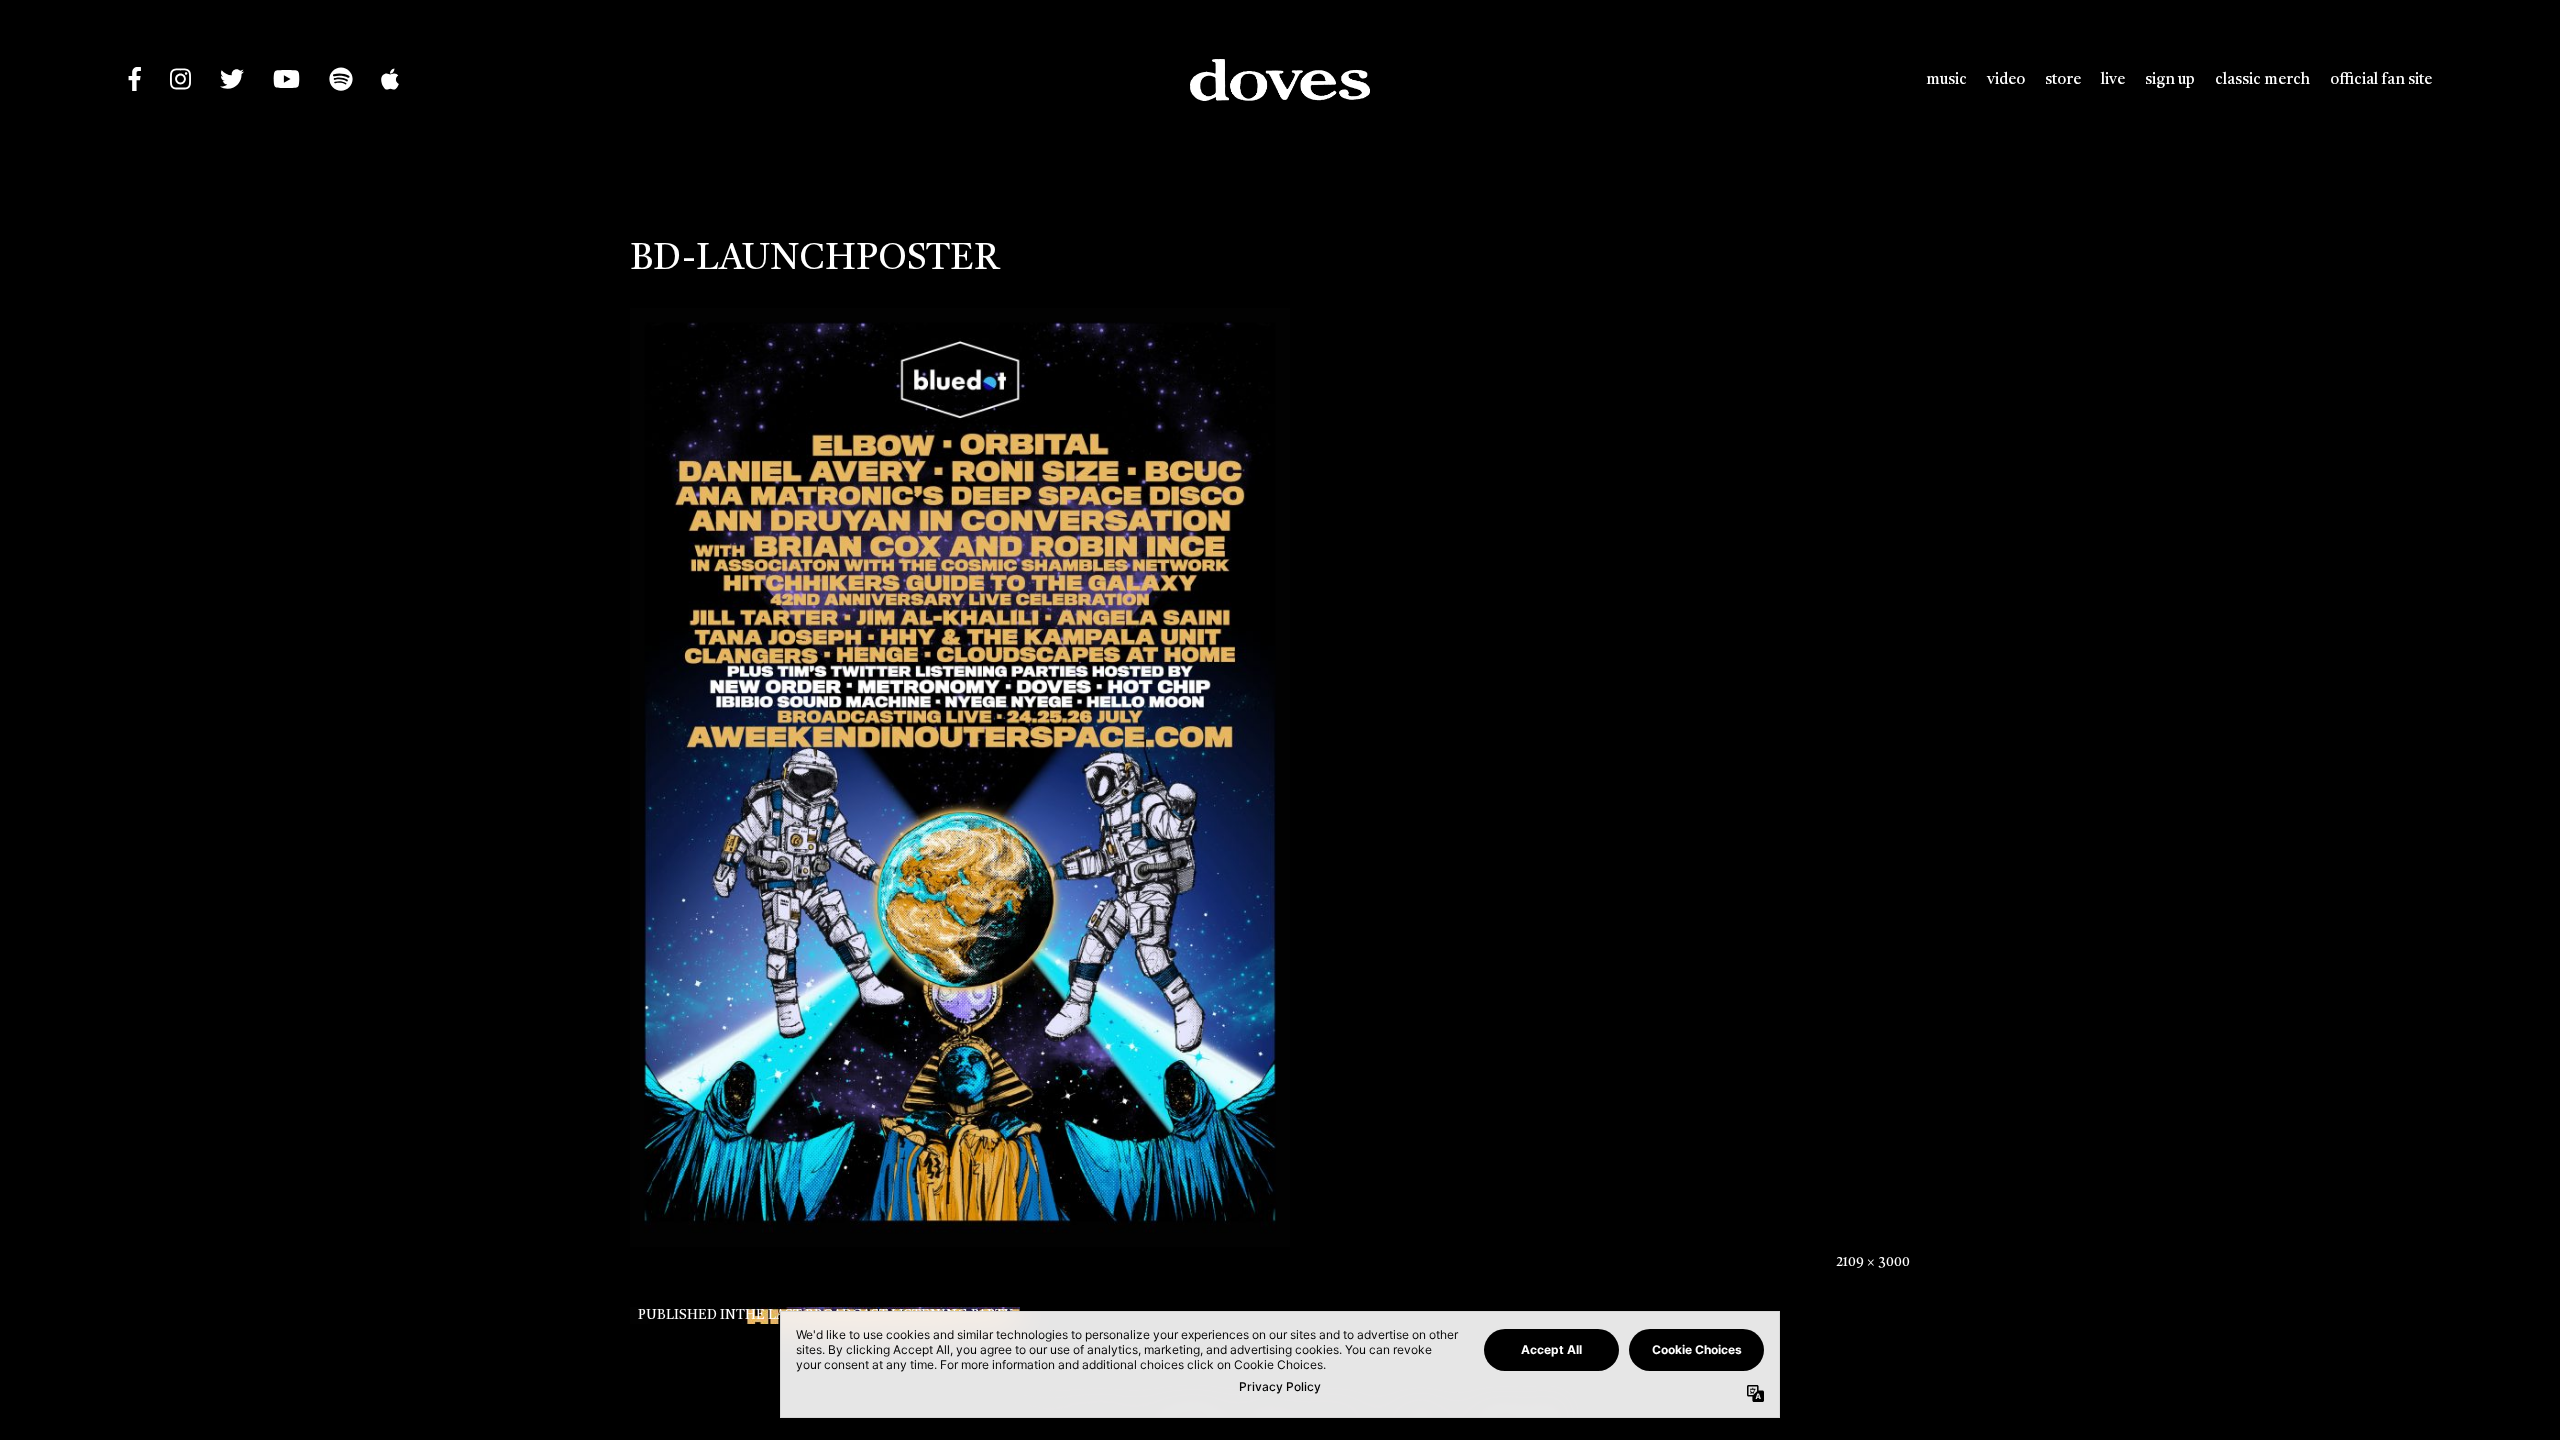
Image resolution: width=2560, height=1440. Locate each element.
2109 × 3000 (1873, 1262)
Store (2063, 80)
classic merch (2262, 80)
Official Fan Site (2381, 80)
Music (1946, 80)
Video (2006, 80)
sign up (2170, 80)
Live (2113, 80)
